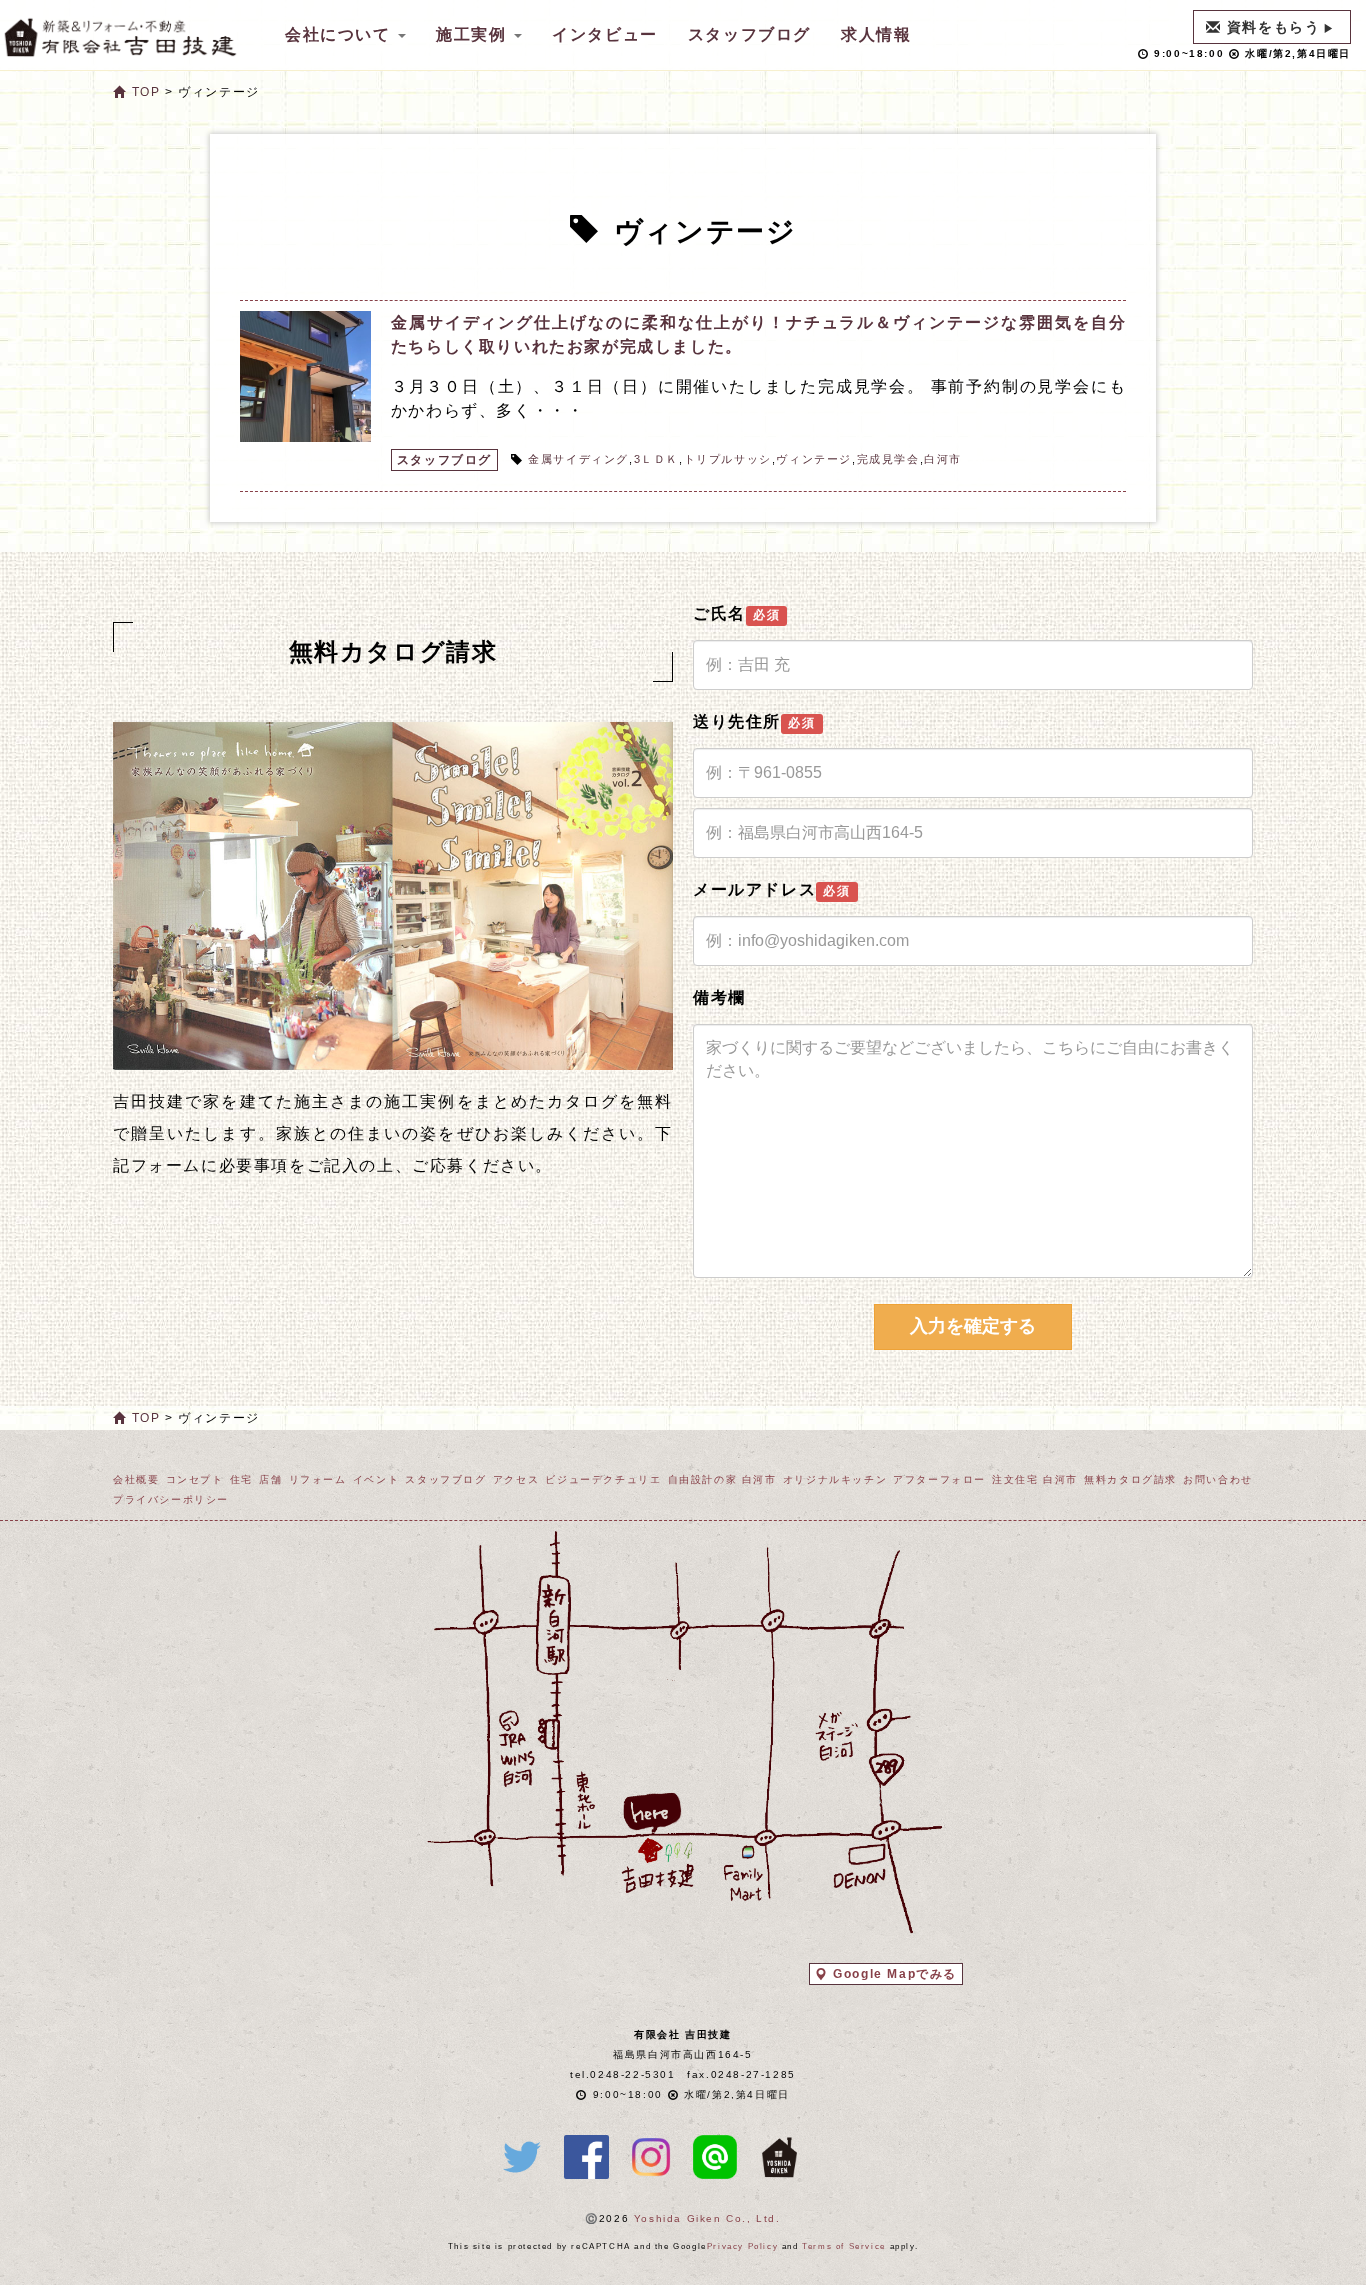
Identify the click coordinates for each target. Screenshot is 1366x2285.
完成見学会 (888, 459)
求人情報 (876, 34)
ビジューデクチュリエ (603, 1479)
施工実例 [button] (474, 34)
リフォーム (318, 1479)
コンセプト (195, 1479)
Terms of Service (844, 2246)
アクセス (516, 1479)
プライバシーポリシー (171, 1499)
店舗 (270, 1479)
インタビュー (605, 34)
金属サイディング (578, 459)
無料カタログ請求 (1130, 1479)
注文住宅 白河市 (1035, 1479)
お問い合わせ (1218, 1479)
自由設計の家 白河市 (722, 1479)
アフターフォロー (939, 1479)
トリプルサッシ (728, 459)
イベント (376, 1479)
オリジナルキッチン (835, 1479)
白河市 (943, 459)
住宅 (241, 1479)
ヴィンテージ (814, 459)
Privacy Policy (742, 2246)
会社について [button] (340, 34)
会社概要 (136, 1479)
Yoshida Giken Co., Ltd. (707, 2218)
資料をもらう (1274, 27)
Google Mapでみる (895, 1974)
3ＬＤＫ (656, 459)
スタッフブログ (749, 34)
